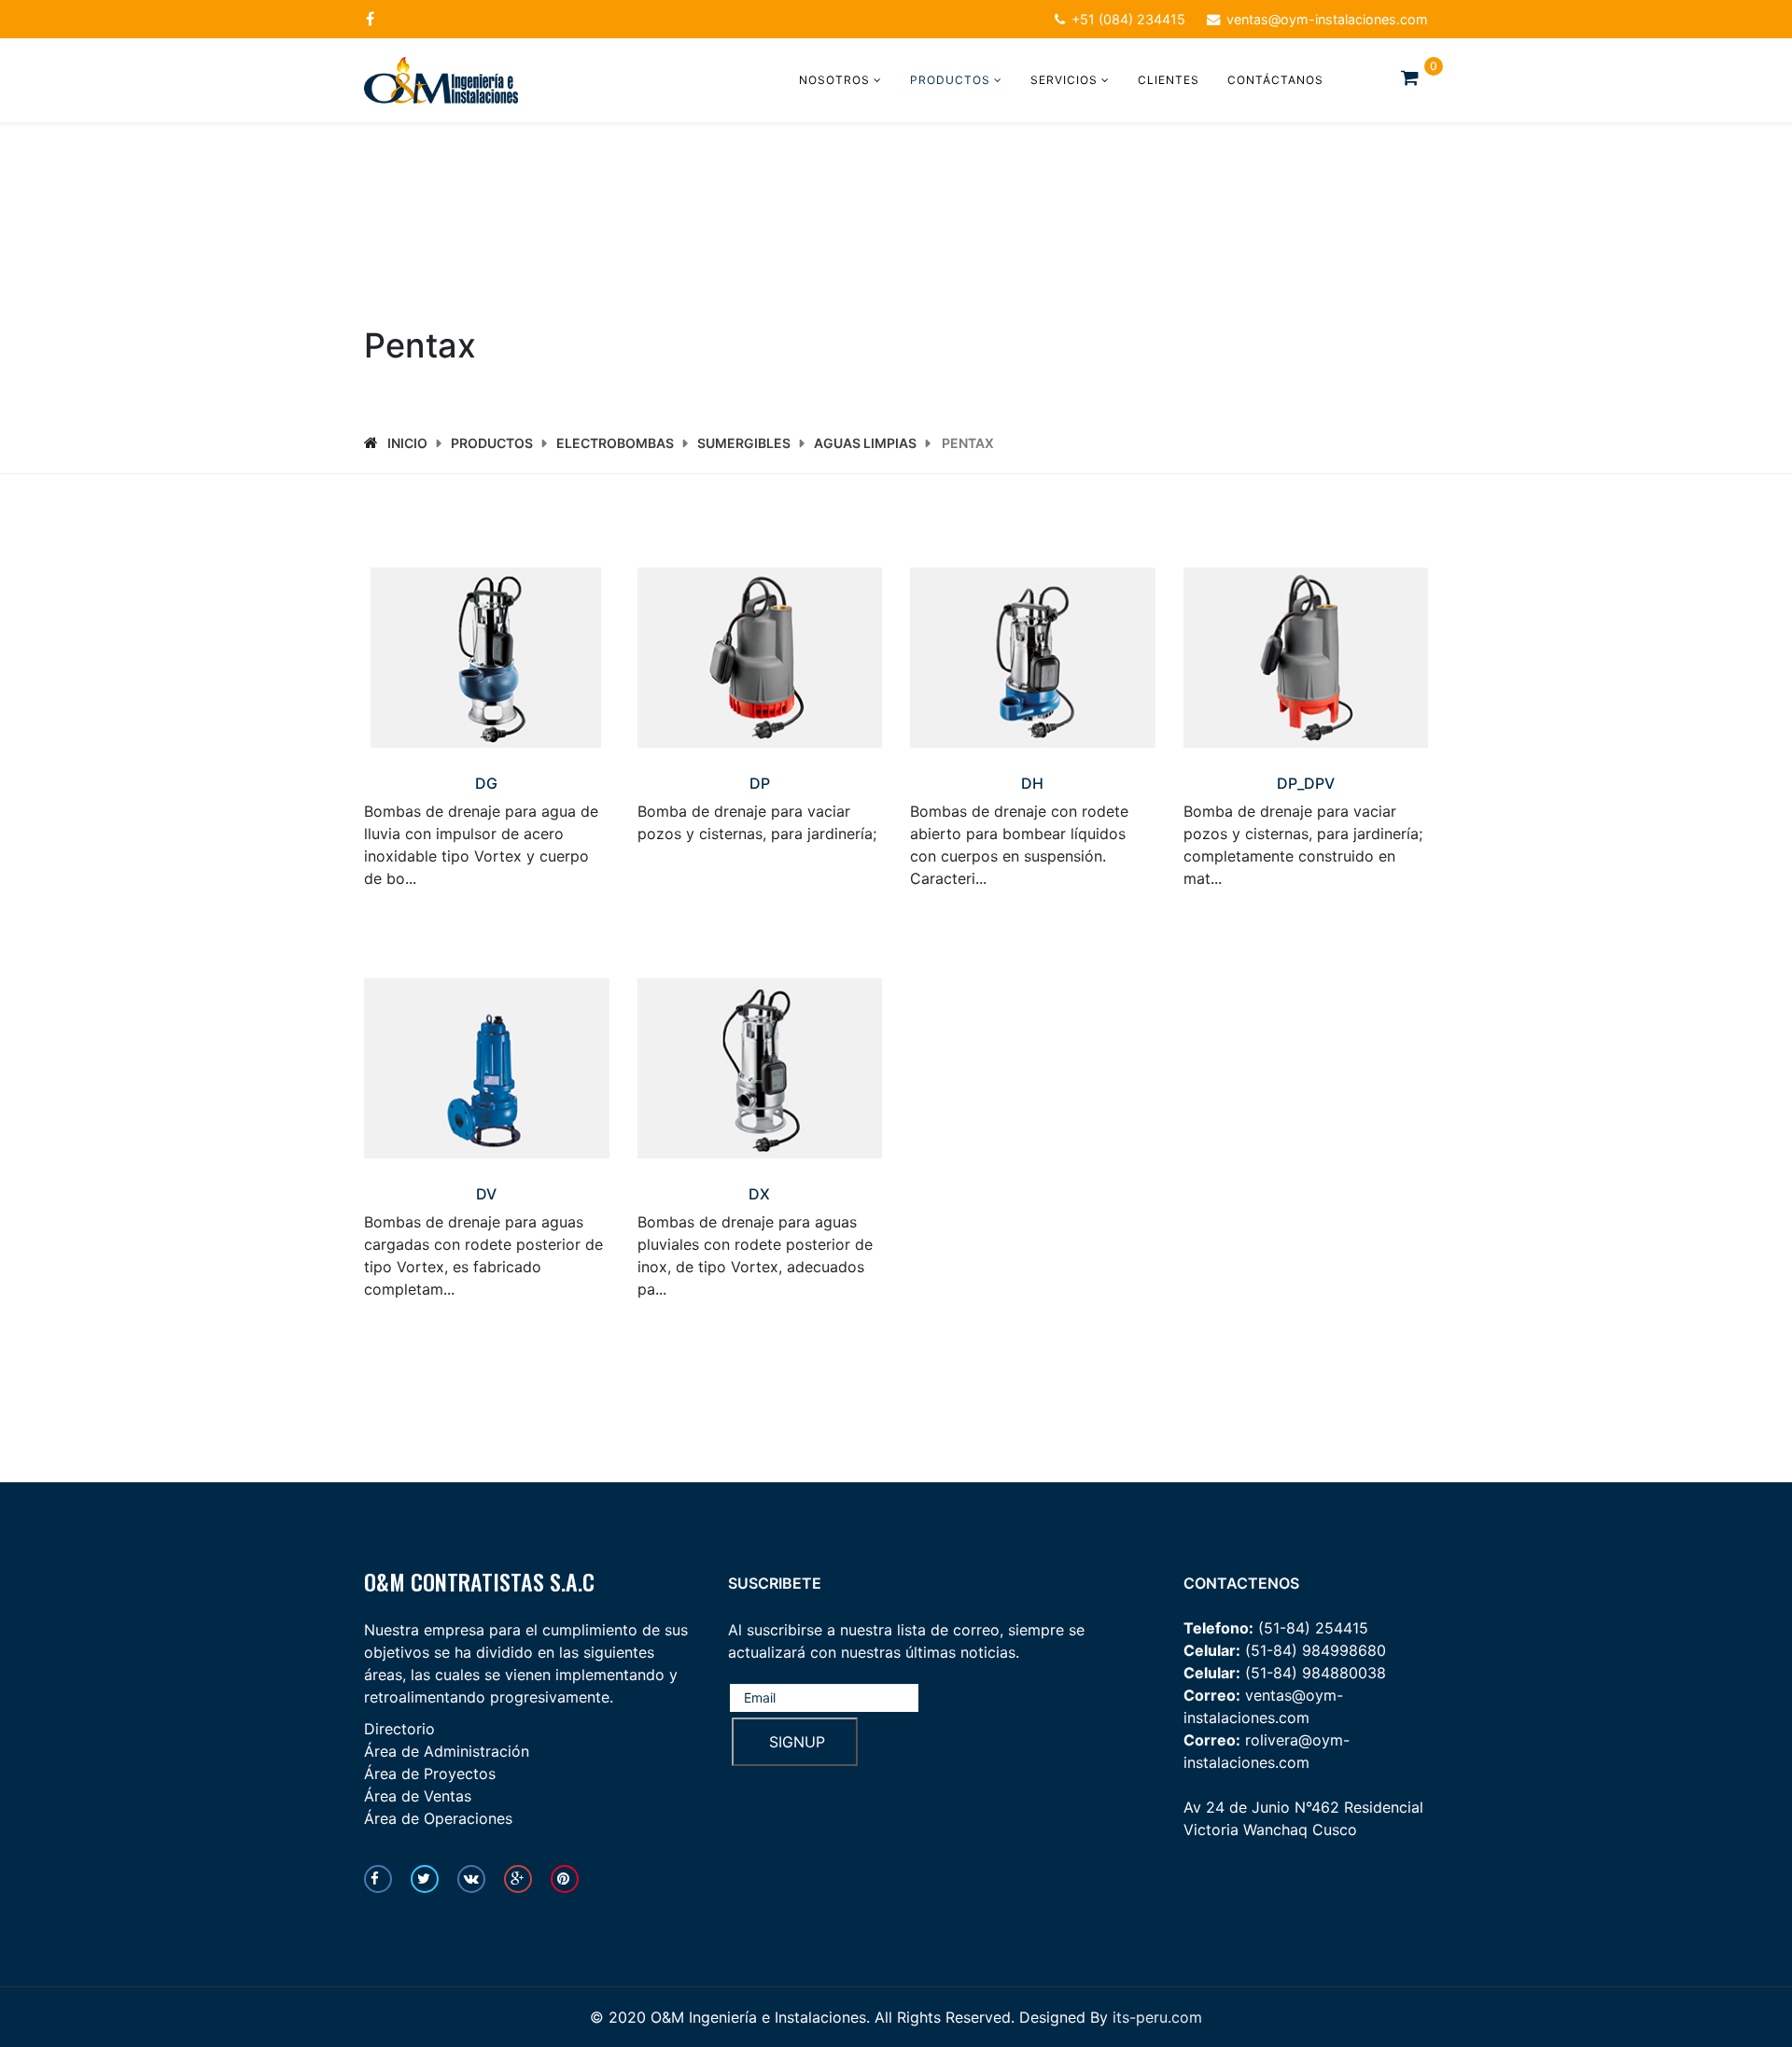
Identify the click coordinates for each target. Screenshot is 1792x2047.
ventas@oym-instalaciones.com (1327, 19)
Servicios (1064, 80)
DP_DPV (1306, 783)
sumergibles (744, 443)
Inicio (407, 443)
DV (486, 1194)
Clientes (1169, 80)
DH (1032, 783)
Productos (950, 80)
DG (486, 783)
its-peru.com (1157, 2017)
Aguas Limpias (865, 443)
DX (759, 1194)
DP (760, 783)
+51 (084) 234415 (1128, 19)
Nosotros (834, 80)
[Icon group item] (378, 1879)
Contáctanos (1275, 80)
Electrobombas (615, 443)
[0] (1414, 77)
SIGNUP (795, 1742)
